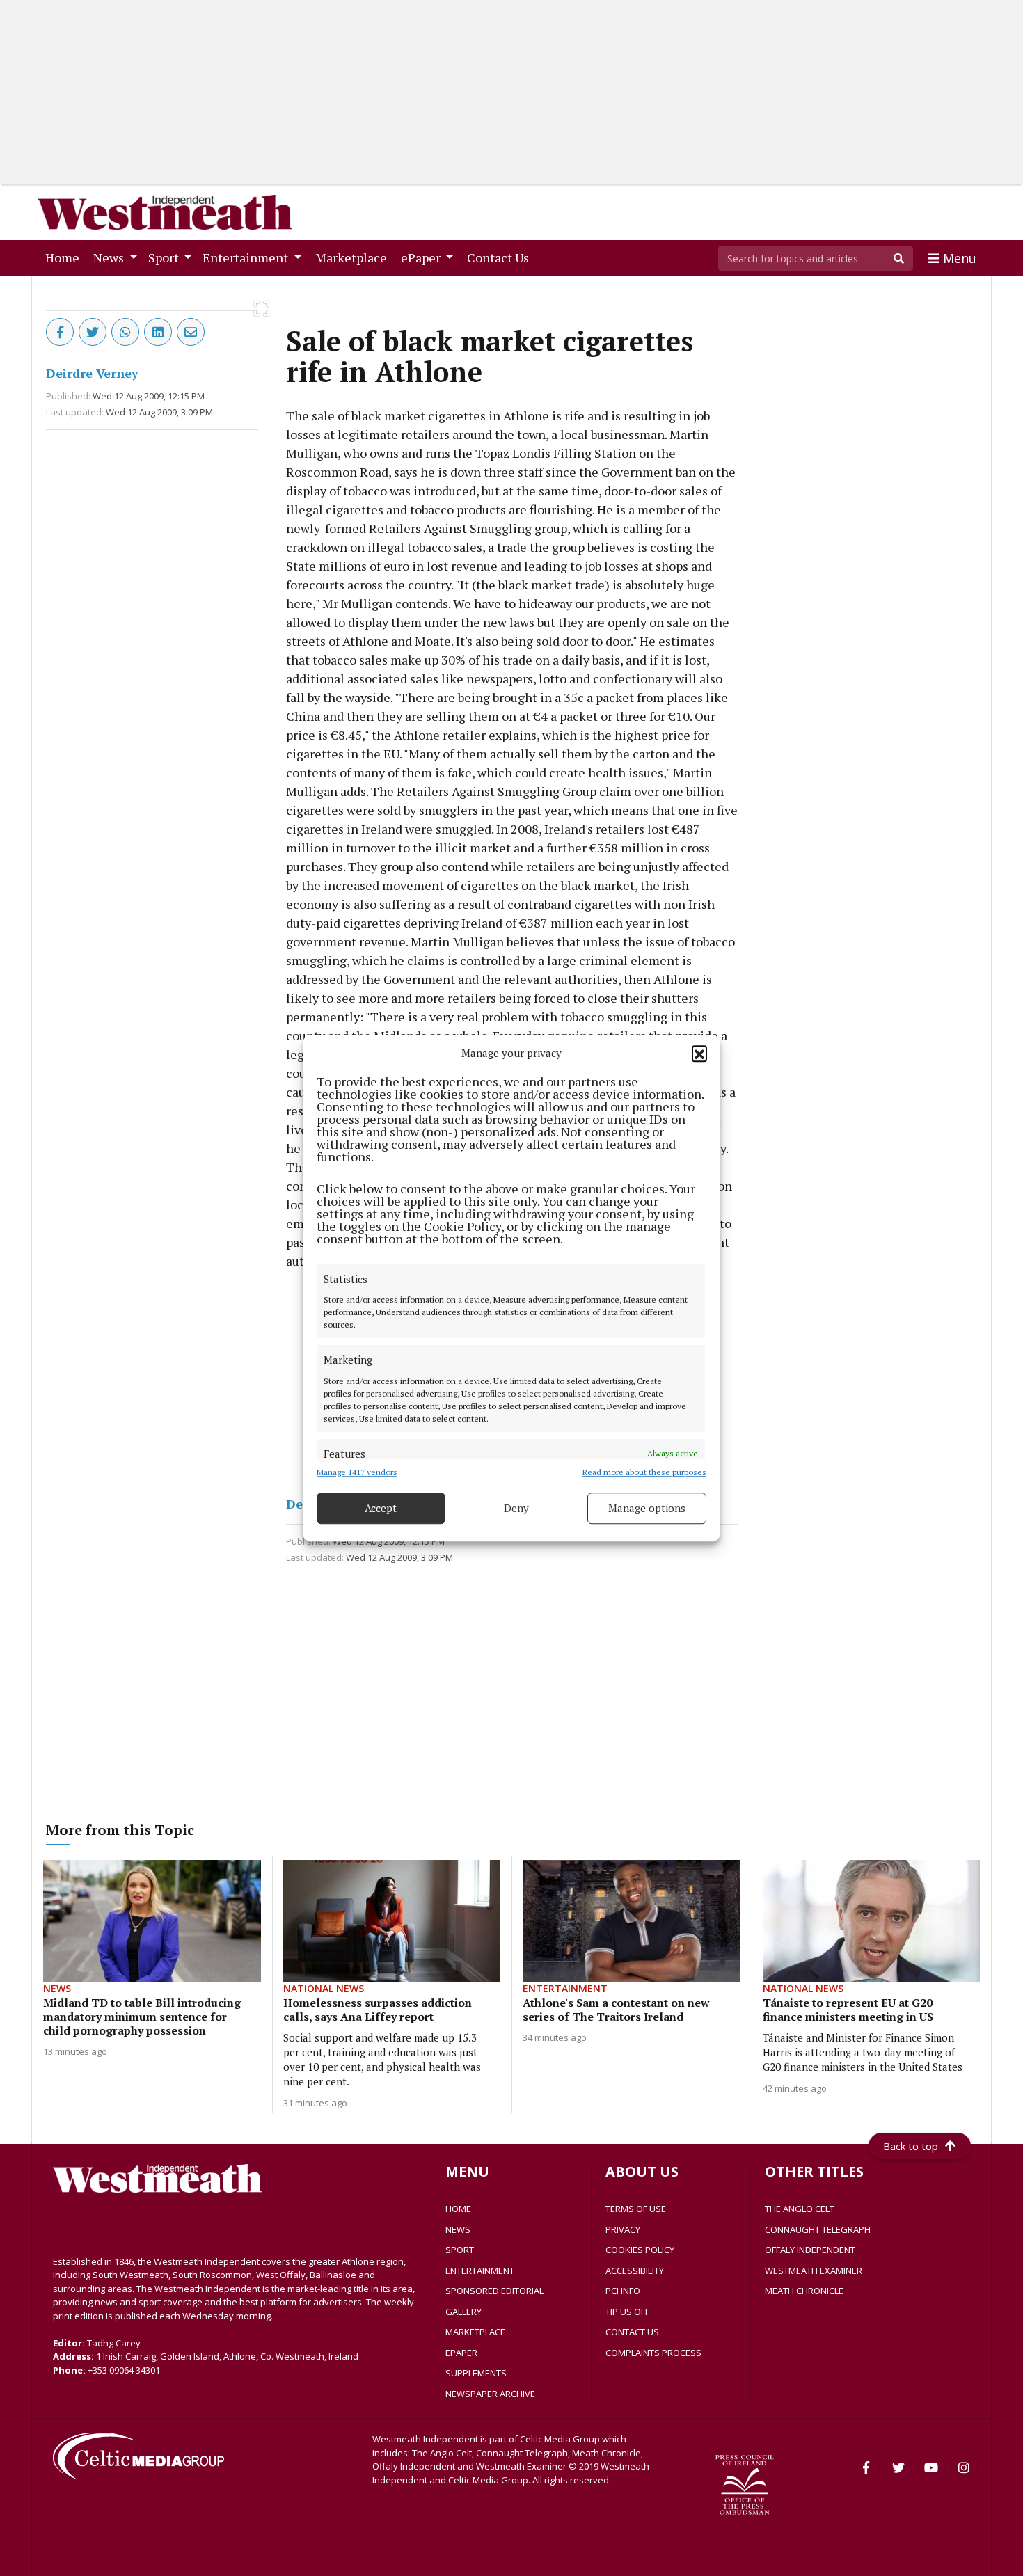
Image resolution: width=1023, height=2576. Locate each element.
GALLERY (463, 2312)
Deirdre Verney (92, 373)
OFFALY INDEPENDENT (810, 2250)
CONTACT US (632, 2332)
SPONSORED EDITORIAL (494, 2291)
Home (65, 257)
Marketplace (354, 257)
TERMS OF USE (636, 2209)
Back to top (911, 2146)
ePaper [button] (422, 257)
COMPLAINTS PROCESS (653, 2353)
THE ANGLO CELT (800, 2209)
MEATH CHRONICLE (804, 2291)
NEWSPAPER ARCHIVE (490, 2394)
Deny (516, 1508)
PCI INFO (623, 2291)
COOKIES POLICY (640, 2250)
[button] (699, 1054)
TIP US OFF (627, 2312)
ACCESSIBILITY (635, 2271)
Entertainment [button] (247, 257)
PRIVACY (623, 2229)
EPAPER (461, 2353)
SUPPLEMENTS (476, 2373)
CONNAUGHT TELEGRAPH (818, 2229)
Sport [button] (165, 257)
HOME (458, 2209)
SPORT (460, 2250)
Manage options (647, 1508)
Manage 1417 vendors (357, 1472)
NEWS (458, 2229)
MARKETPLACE (475, 2332)
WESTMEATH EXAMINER (814, 2271)
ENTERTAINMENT (480, 2271)
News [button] (110, 257)
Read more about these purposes (644, 1472)
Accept (381, 1508)
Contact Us (501, 257)
